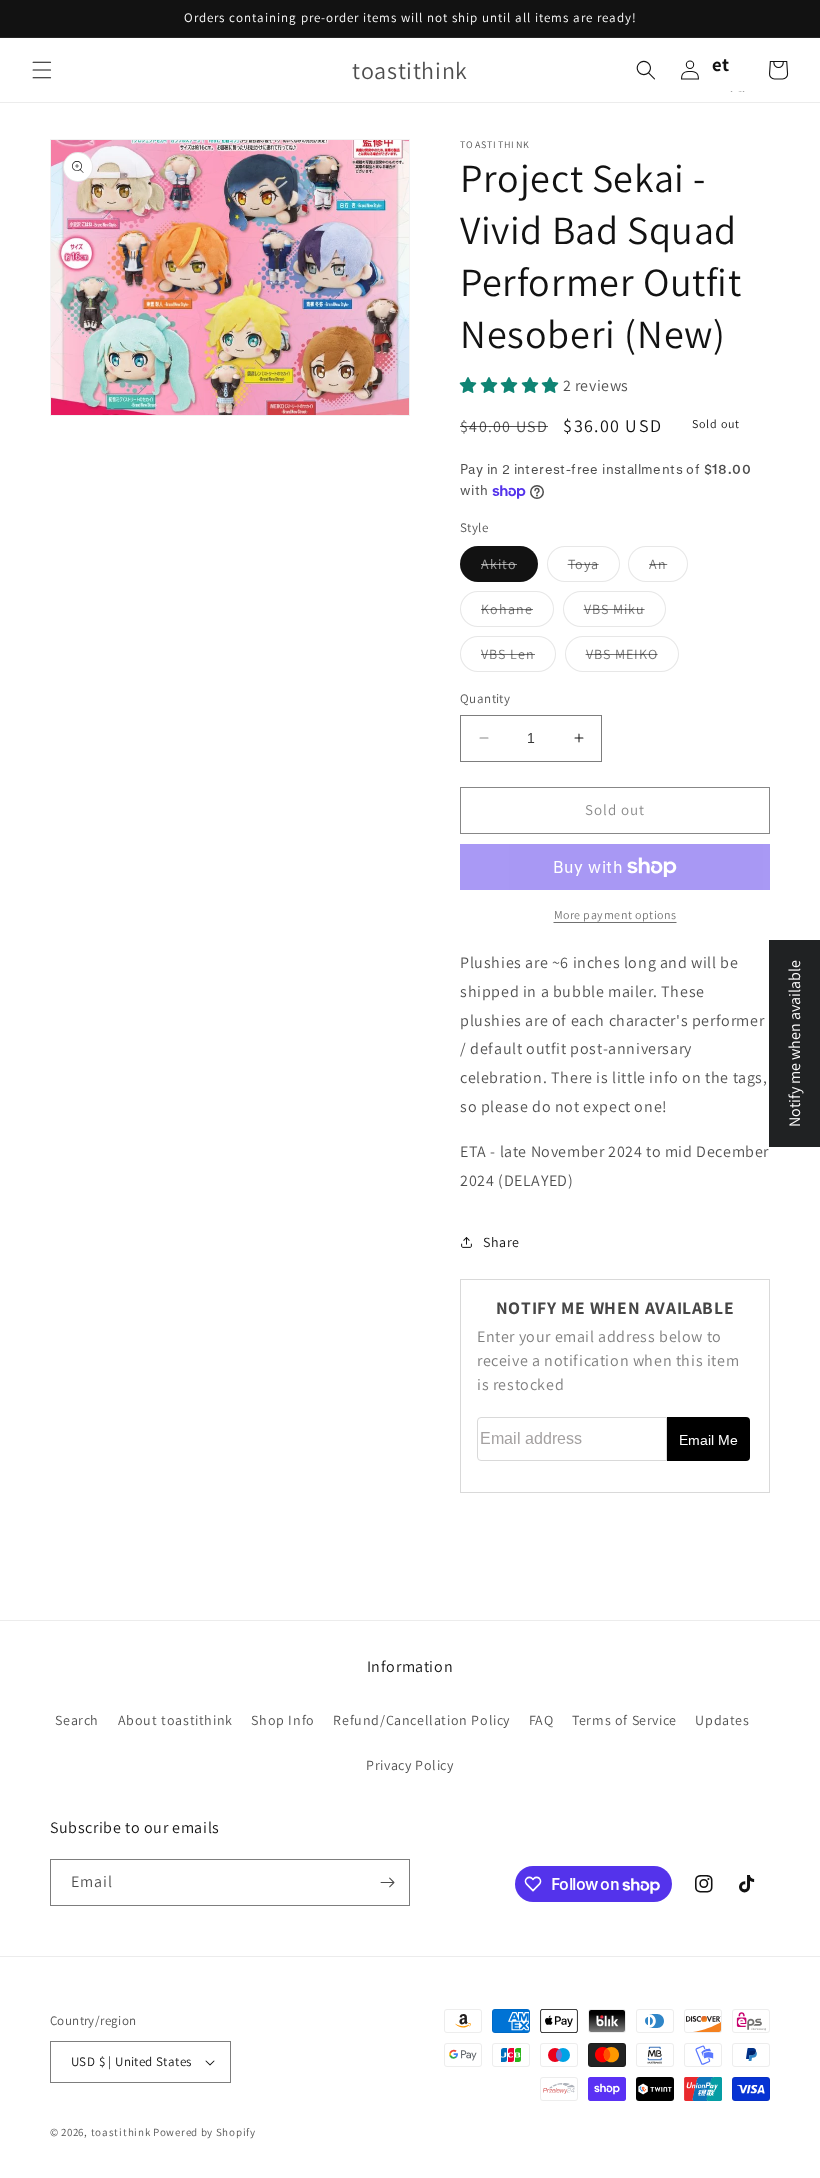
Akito (509, 568)
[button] (42, 70)
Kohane (517, 613)
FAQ (541, 1720)
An (668, 568)
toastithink (121, 2132)
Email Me (708, 1440)
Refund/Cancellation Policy (421, 1720)
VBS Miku (625, 613)
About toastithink (175, 1720)
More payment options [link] (615, 914)
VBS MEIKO (632, 658)
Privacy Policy (409, 1765)
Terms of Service (624, 1720)
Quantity (485, 698)
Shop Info (282, 1720)
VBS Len (518, 658)
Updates (722, 1720)
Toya (594, 568)
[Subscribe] (387, 1882)
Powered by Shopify (204, 2132)
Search (77, 1720)
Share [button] (501, 1242)
